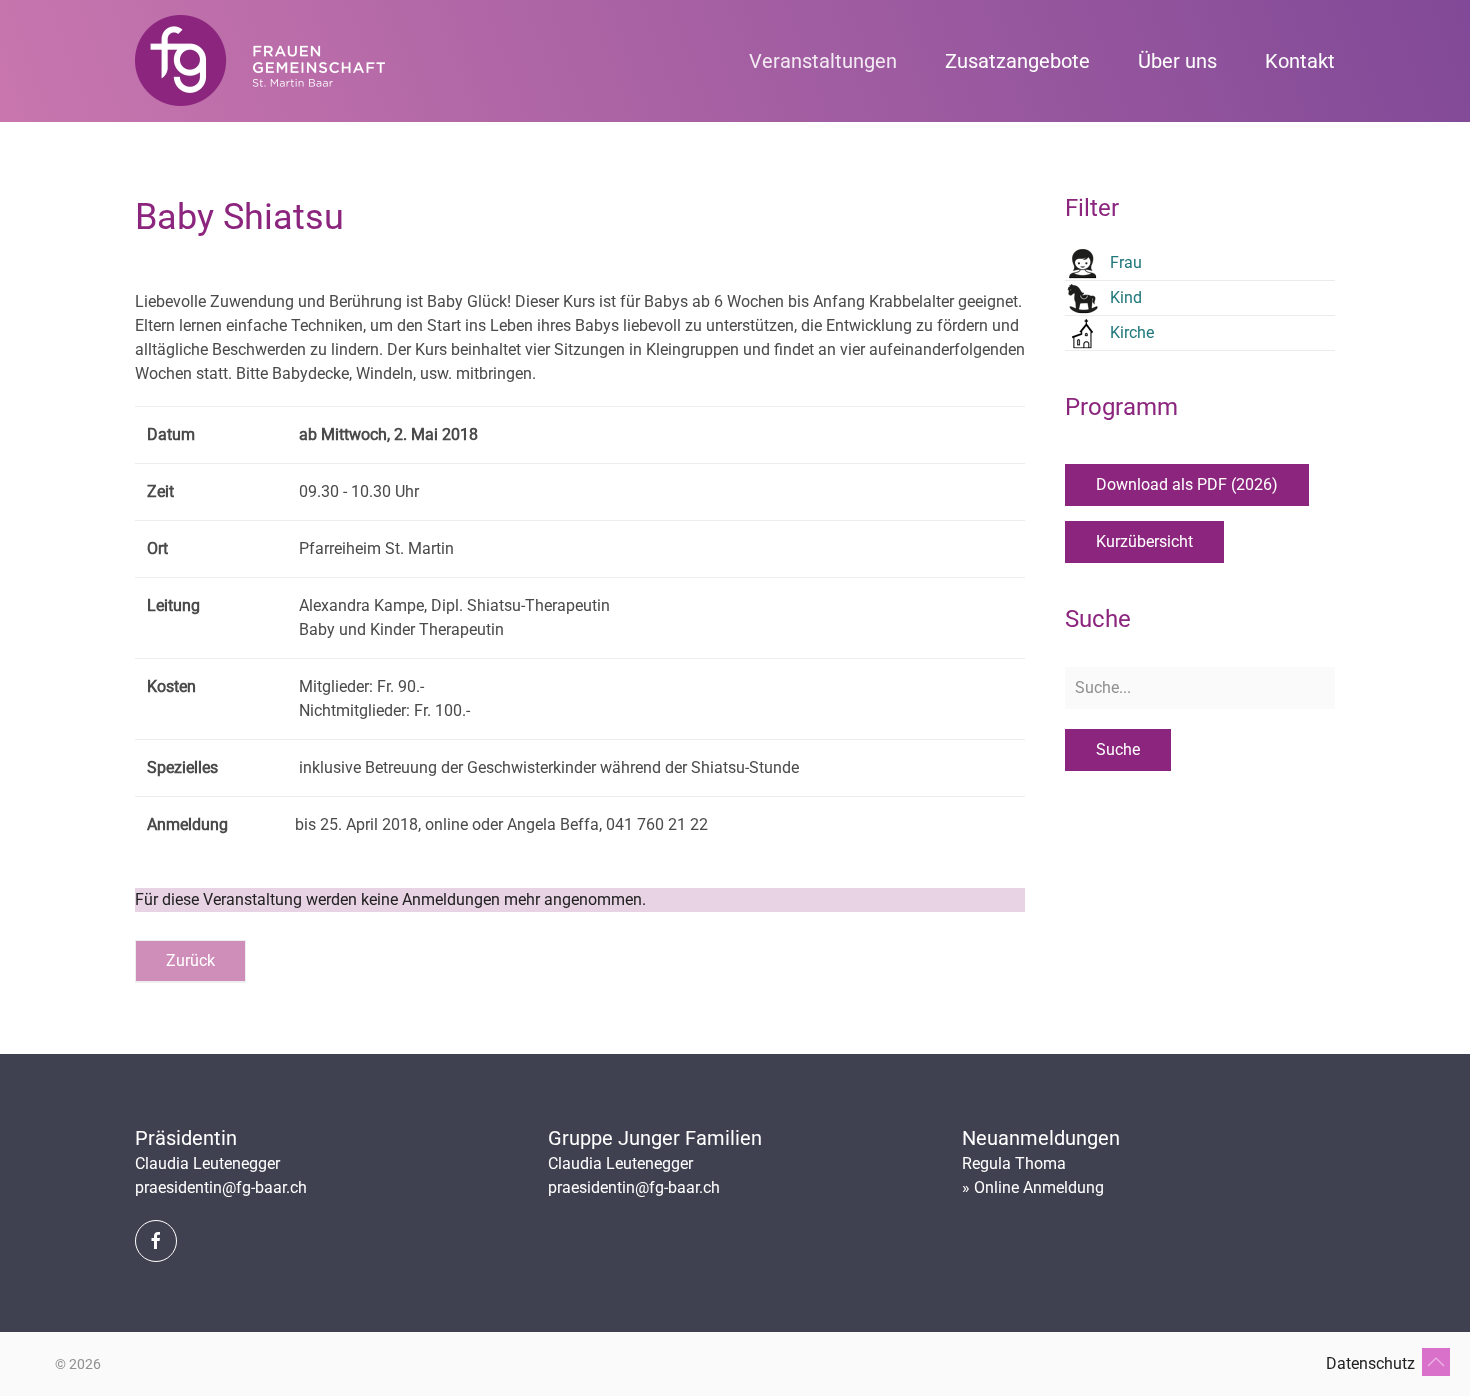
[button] (1436, 1362)
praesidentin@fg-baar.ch (221, 1187)
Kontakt (1300, 61)
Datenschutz (1370, 1363)
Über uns (1177, 61)
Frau (1126, 262)
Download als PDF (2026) (1187, 484)
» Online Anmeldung (1033, 1187)
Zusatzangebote (1017, 61)
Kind (1126, 297)
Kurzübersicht (1144, 541)
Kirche (1132, 332)
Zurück (190, 960)
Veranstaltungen (823, 61)
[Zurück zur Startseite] (260, 60)
